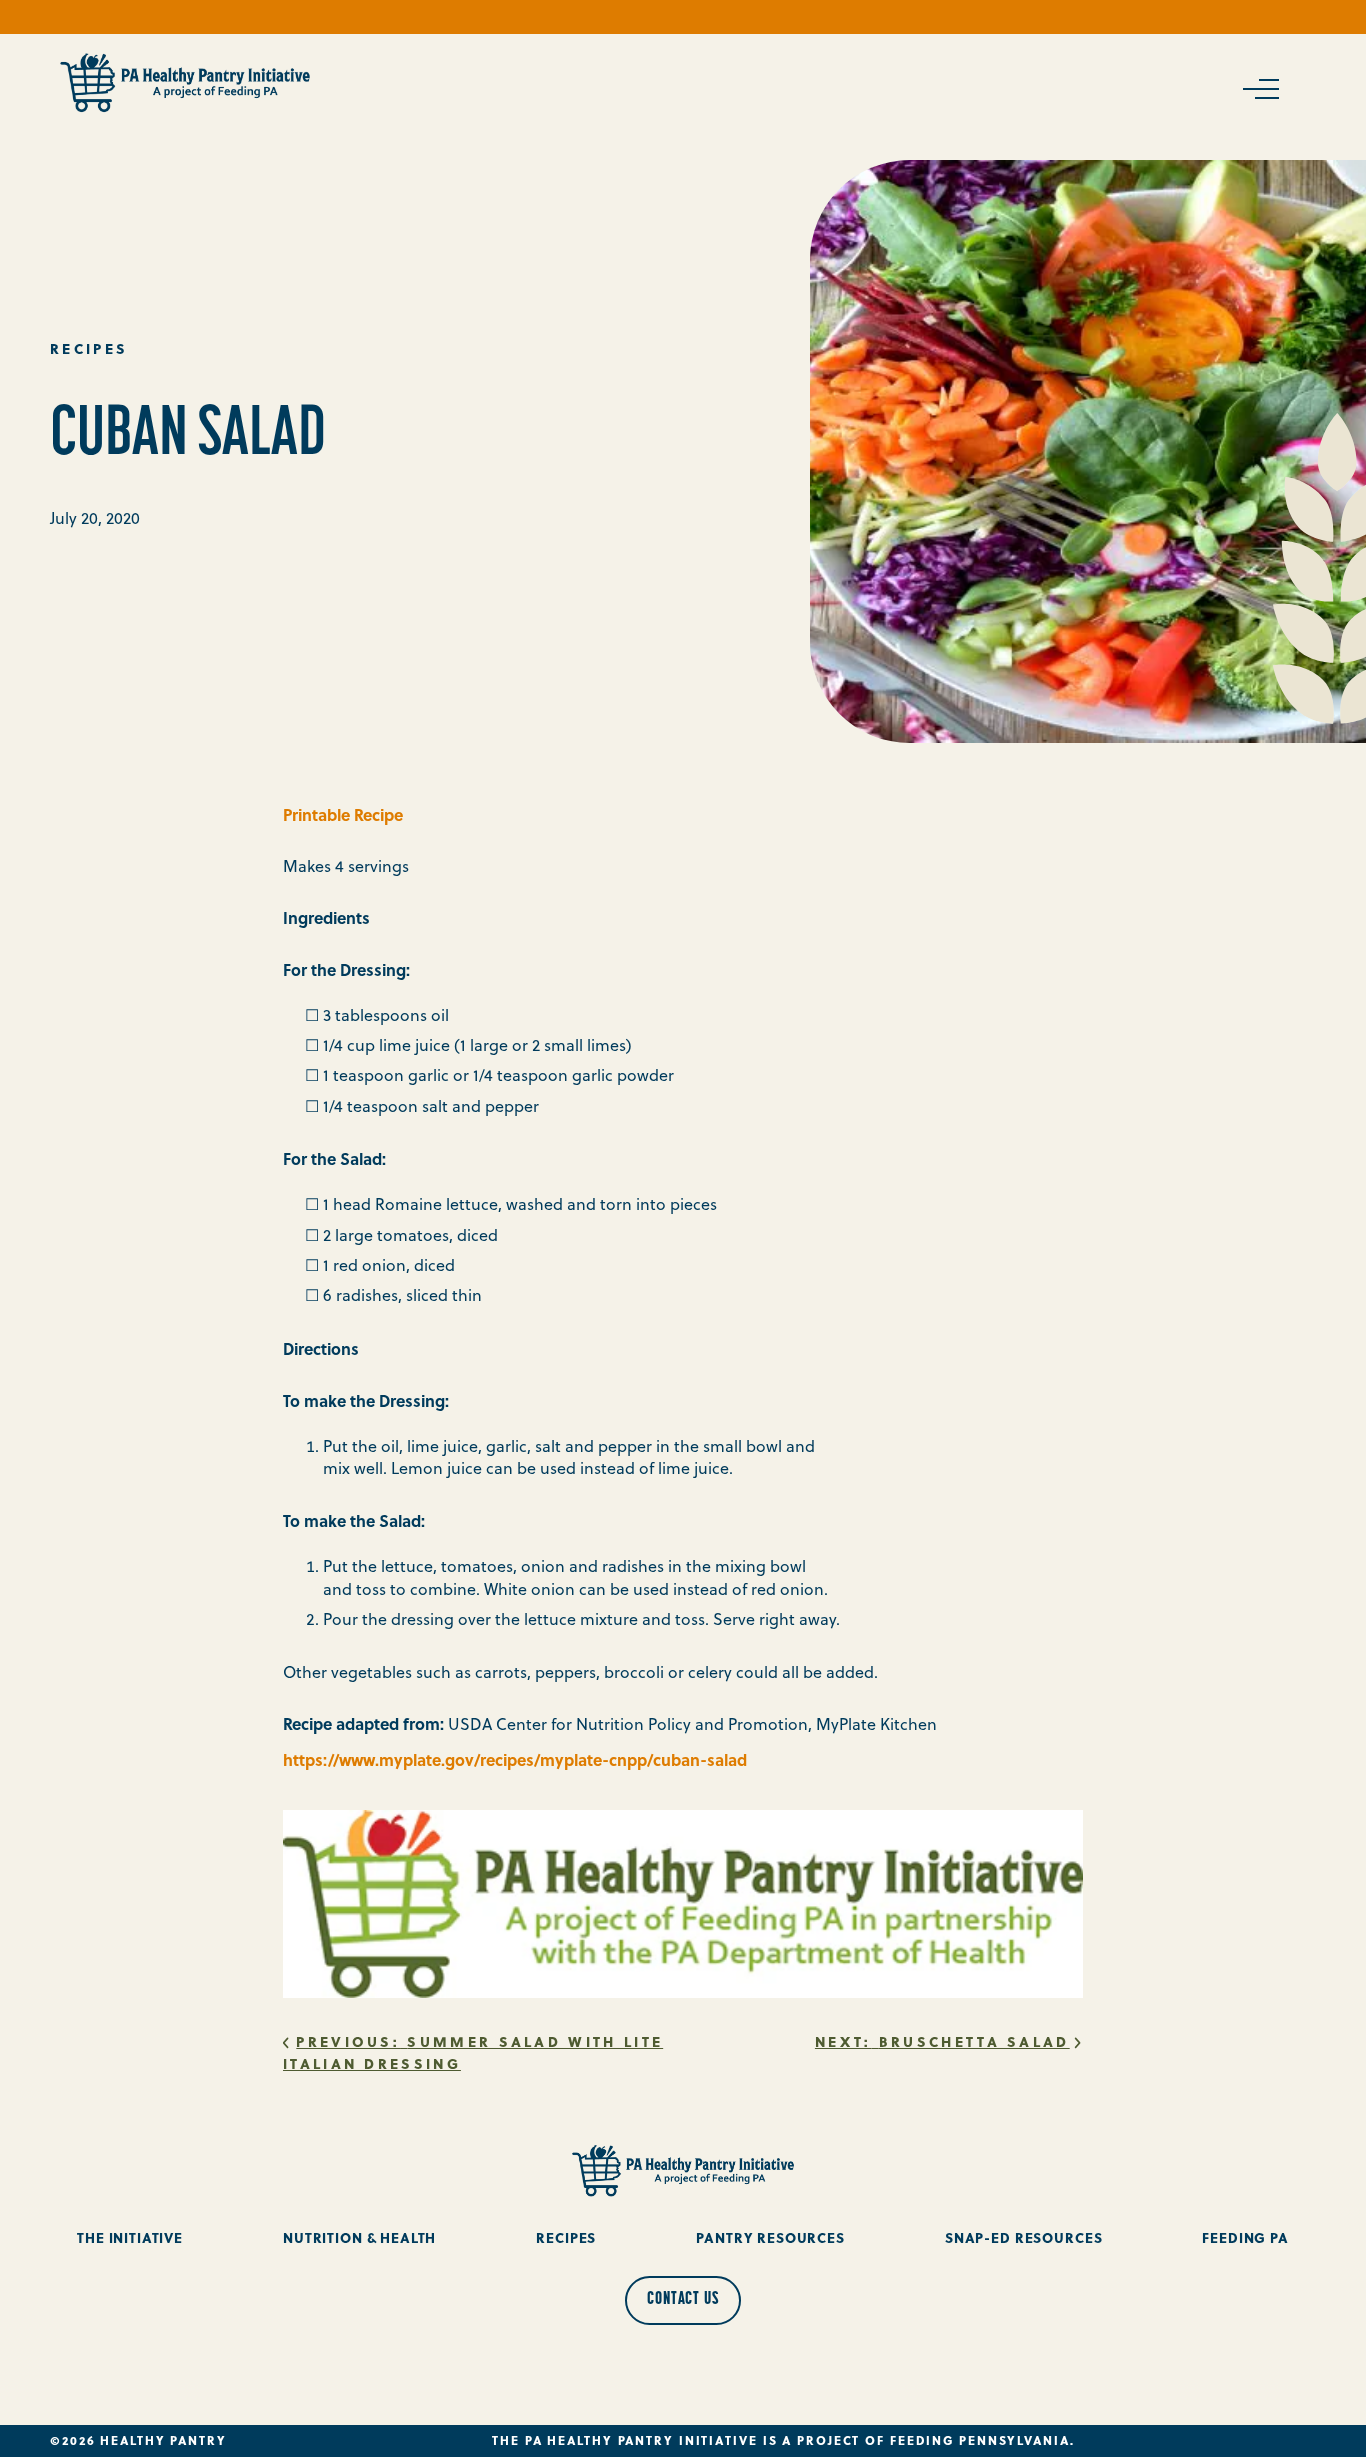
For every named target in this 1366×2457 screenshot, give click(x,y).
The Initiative (130, 2237)
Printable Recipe (343, 814)
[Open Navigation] (1259, 89)
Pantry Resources (770, 2237)
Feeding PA (1245, 2237)
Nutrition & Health (359, 2237)
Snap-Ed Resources (1023, 2237)
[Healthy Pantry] (185, 83)
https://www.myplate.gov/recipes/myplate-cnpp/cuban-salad (515, 1759)
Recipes (566, 2237)
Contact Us (683, 2300)
